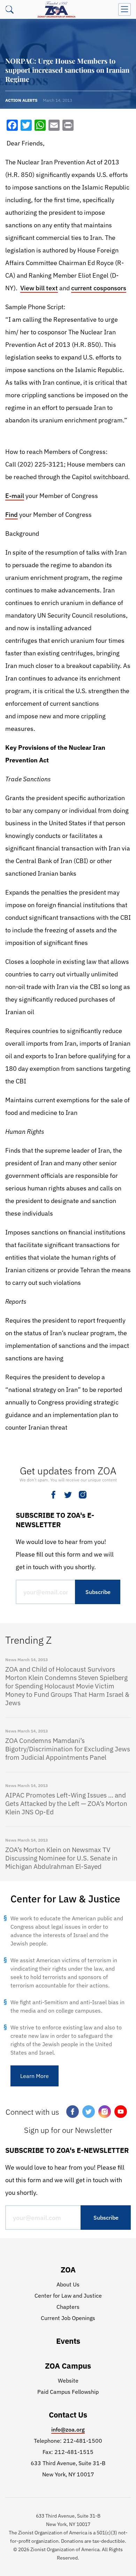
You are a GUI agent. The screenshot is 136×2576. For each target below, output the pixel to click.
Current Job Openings (68, 2318)
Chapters (68, 2307)
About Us (68, 2284)
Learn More (35, 2076)
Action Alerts (21, 100)
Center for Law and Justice (68, 2296)
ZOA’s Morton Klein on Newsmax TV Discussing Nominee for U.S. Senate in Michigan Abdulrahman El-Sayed (61, 1858)
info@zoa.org (68, 2429)
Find (12, 515)
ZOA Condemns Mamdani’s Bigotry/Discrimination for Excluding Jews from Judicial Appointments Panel (68, 1749)
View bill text (39, 288)
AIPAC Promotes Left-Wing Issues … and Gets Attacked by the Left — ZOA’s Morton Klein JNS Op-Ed (66, 1803)
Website (68, 2381)
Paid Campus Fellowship (68, 2392)
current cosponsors (99, 288)
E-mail (15, 496)
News (11, 1660)
